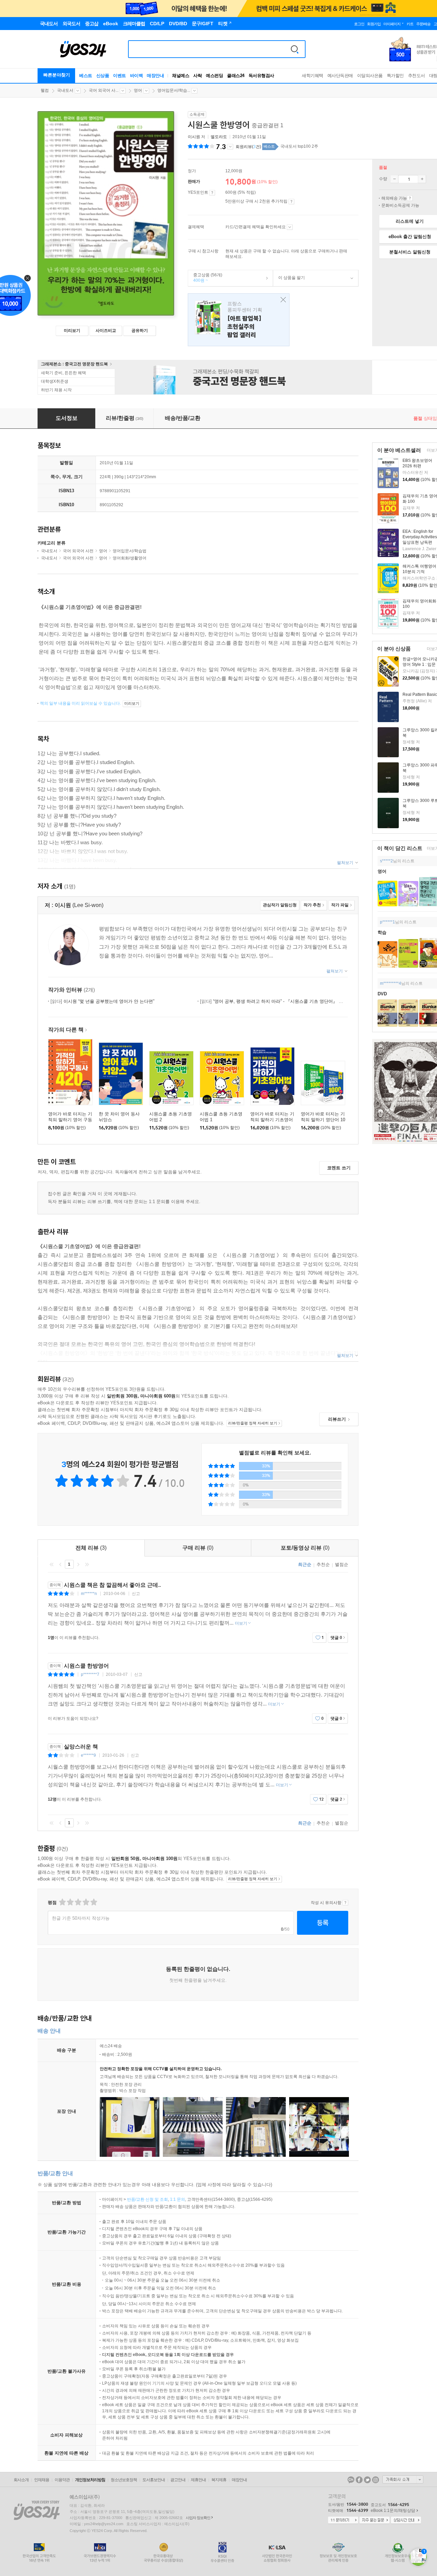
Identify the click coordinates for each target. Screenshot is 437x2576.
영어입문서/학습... (174, 90)
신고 (136, 1594)
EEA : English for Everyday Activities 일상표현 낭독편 (420, 537)
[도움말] (212, 193)
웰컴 (45, 90)
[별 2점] (62, 1902)
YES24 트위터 (367, 2480)
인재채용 (42, 2480)
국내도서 (65, 90)
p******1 (387, 922)
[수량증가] (422, 179)
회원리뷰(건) (248, 147)
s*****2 (386, 861)
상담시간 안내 (406, 2520)
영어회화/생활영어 (130, 558)
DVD (382, 994)
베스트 (86, 76)
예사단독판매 (340, 76)
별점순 (342, 1564)
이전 (60, 1564)
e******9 (88, 1755)
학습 (382, 932)
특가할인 (395, 76)
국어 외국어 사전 (78, 551)
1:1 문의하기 (343, 2520)
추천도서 (417, 76)
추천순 (323, 1564)
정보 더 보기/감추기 (230, 147)
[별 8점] (86, 1902)
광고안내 (178, 2480)
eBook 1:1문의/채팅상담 (393, 2511)
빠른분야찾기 (57, 75)
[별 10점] (93, 1902)
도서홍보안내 (154, 2480)
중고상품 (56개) (205, 278)
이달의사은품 (370, 76)
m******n (89, 1594)
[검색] (295, 49)
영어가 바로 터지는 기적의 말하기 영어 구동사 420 (70, 1120)
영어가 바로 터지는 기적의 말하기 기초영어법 (272, 1120)
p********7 (90, 1674)
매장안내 (155, 76)
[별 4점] (70, 1902)
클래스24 (236, 76)
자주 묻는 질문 (375, 2520)
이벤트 (119, 76)
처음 (52, 1564)
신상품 (103, 76)
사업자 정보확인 (198, 2518)
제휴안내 (198, 2480)
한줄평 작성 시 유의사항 (345, 1903)
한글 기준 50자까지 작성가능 (81, 1918)
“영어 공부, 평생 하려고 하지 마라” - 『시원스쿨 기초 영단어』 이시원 (276, 1001)
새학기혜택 (313, 76)
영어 (138, 90)
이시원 (194, 137)
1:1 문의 (178, 2199)
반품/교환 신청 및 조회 (147, 2199)
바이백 (137, 76)
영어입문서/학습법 (130, 551)
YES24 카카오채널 (351, 2480)
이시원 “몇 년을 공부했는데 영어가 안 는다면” (102, 1001)
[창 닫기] (281, 300)
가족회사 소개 (403, 2479)
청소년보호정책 (124, 2480)
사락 (198, 76)
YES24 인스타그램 (376, 2480)
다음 (78, 1564)
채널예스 (181, 76)
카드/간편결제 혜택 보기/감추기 (290, 227)
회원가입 (374, 24)
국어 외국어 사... (104, 90)
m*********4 (391, 983)
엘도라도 (219, 137)
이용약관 (62, 2480)
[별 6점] (78, 1902)
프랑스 (239, 320)
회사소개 (21, 2480)
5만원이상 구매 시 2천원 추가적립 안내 (291, 202)
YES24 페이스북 (359, 2480)
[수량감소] (394, 179)
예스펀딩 (214, 76)
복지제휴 (219, 2480)
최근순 (305, 1564)
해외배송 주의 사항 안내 (410, 198)
